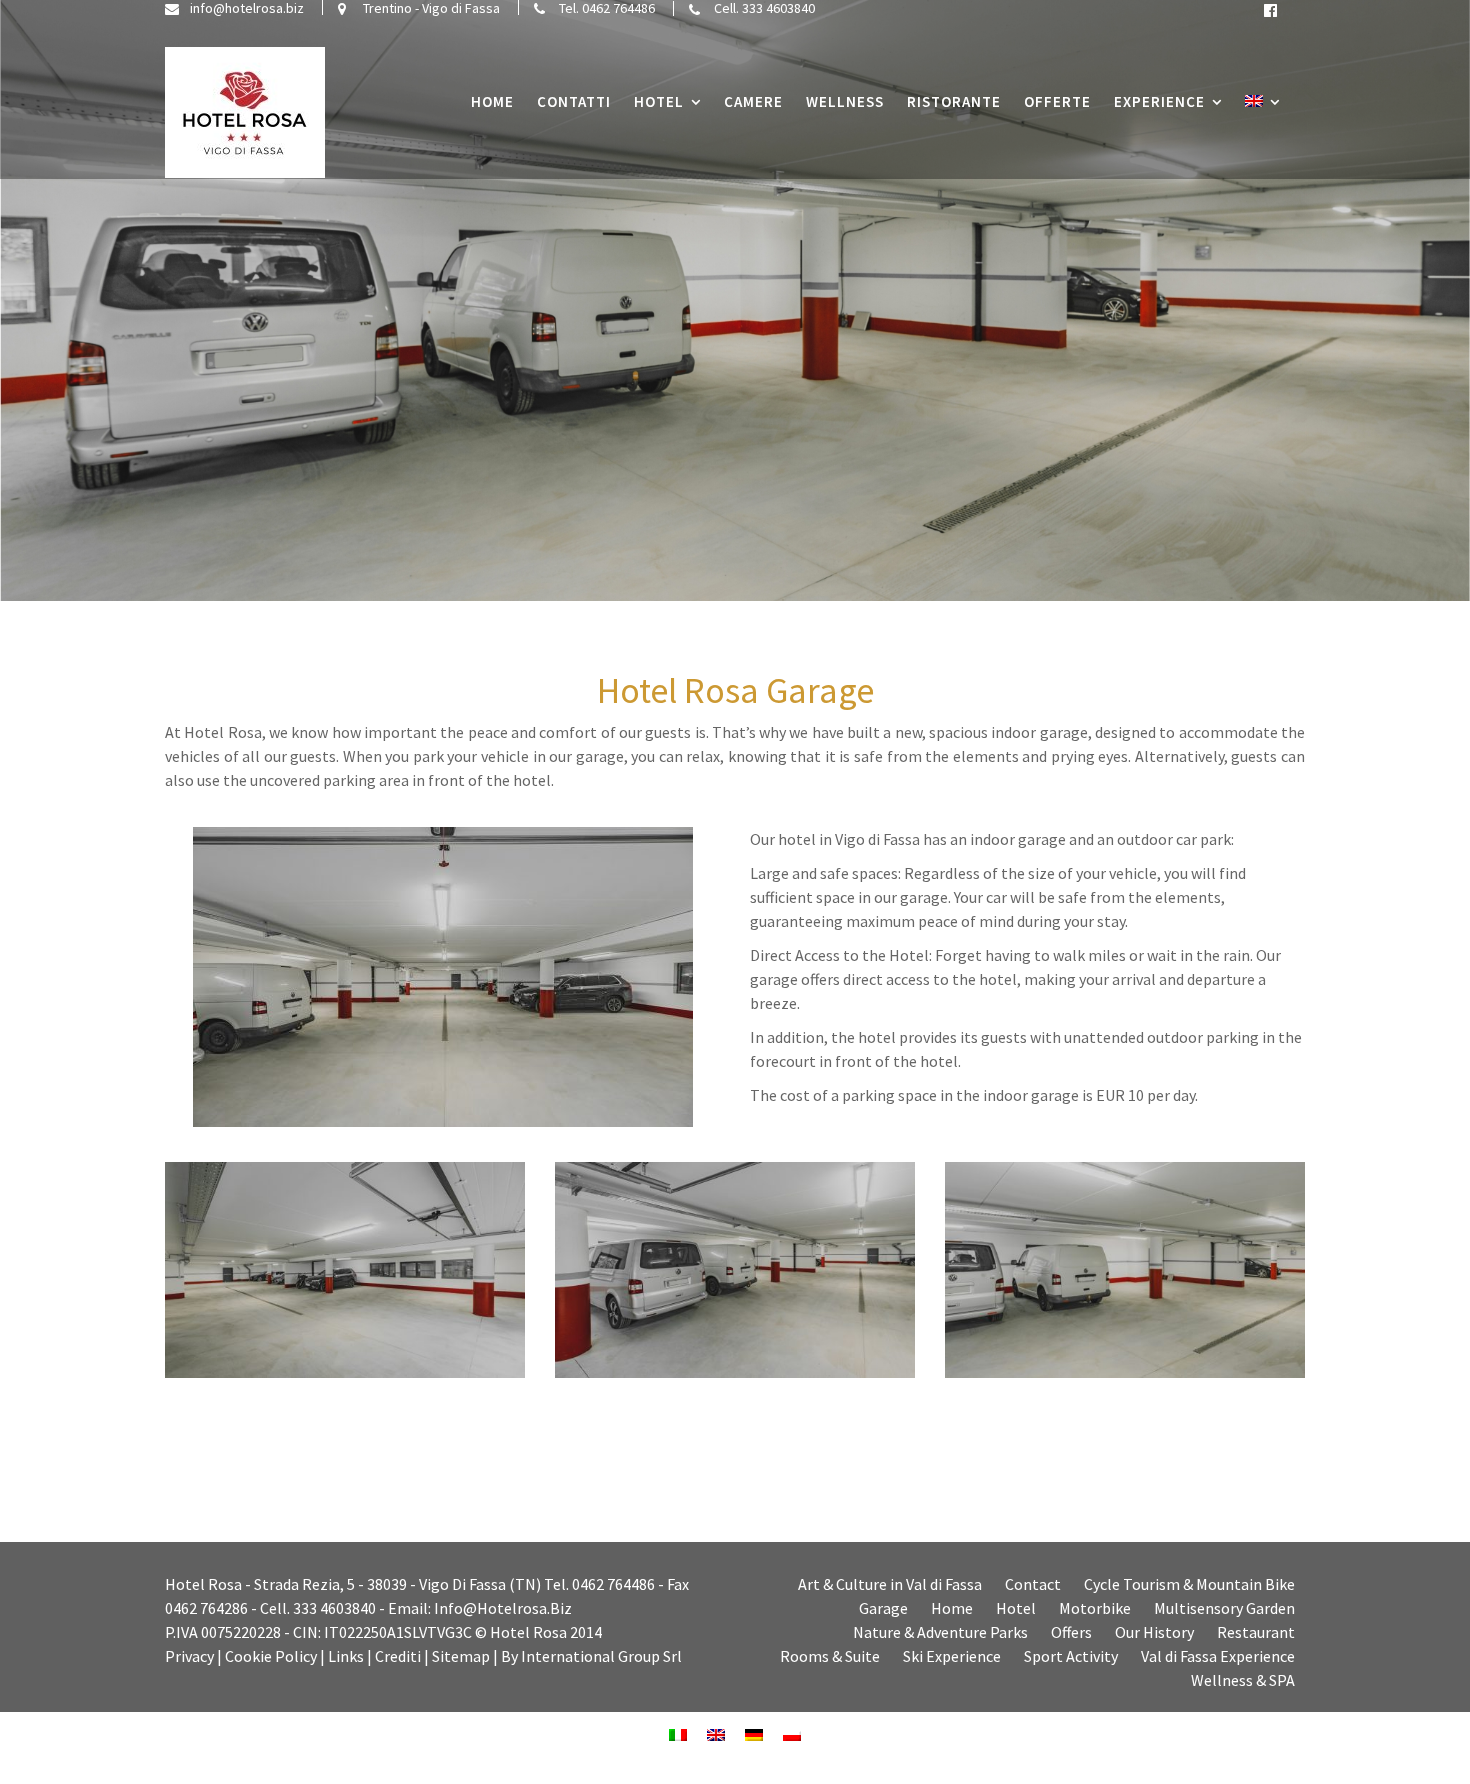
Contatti (574, 101)
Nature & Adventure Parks (940, 1632)
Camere (753, 101)
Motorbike (1095, 1608)
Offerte (1057, 101)
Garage (883, 1608)
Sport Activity (1071, 1656)
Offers (1071, 1632)
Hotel (659, 101)
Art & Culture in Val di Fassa (890, 1584)
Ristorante (954, 101)
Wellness (845, 101)
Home (492, 101)
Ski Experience (952, 1656)
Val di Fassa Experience (1218, 1656)
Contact (1033, 1584)
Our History (1154, 1632)
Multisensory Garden (1224, 1608)
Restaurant (1256, 1632)
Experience (1159, 101)
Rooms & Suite (830, 1656)
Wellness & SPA (1243, 1680)
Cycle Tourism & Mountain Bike (1189, 1584)
